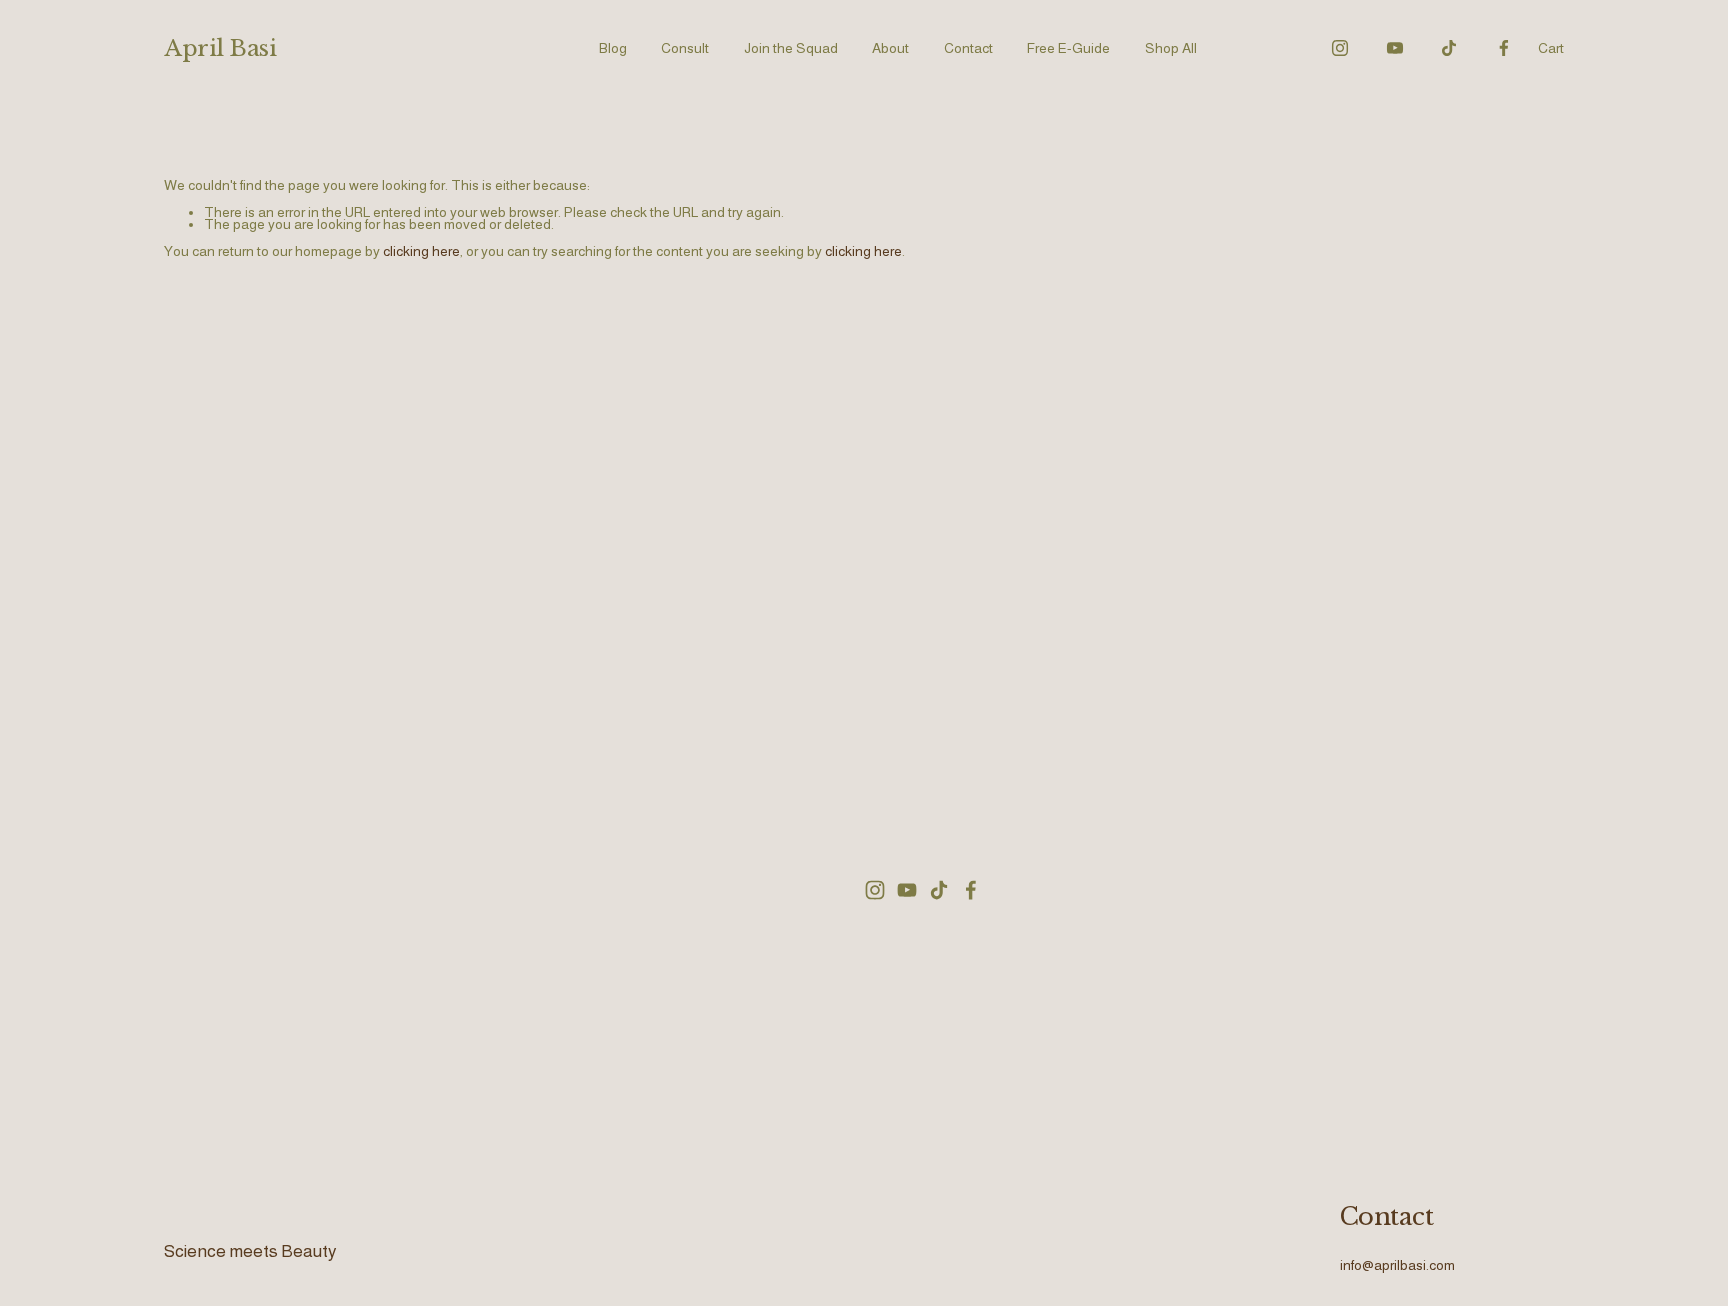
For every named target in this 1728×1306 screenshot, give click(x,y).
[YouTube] (1395, 48)
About (890, 47)
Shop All (1171, 47)
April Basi (220, 48)
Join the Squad (791, 47)
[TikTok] (1449, 48)
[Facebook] (1504, 48)
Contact (968, 47)
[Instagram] (1340, 48)
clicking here (421, 251)
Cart (1551, 48)
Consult (685, 47)
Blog (613, 47)
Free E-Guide (1068, 47)
